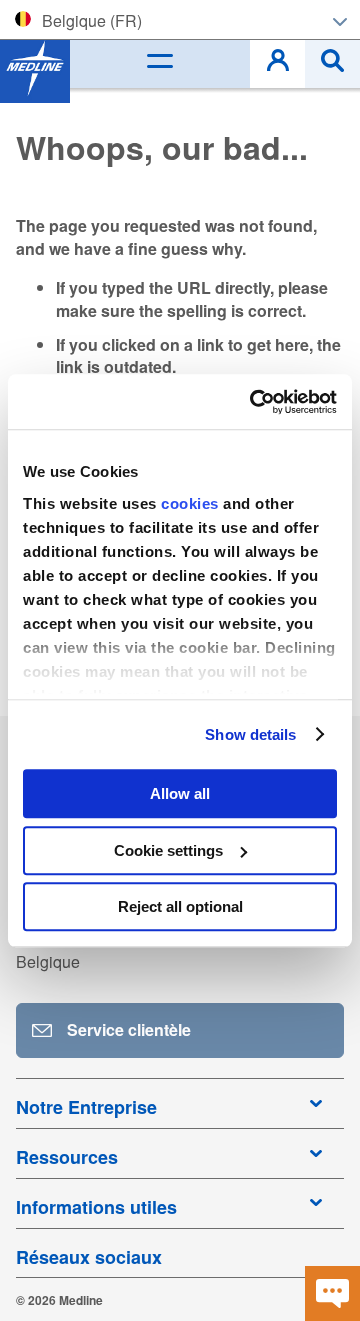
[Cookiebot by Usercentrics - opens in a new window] (254, 402)
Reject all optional (180, 906)
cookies (192, 503)
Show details (250, 734)
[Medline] (35, 68)
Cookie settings (168, 850)
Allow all (180, 793)
